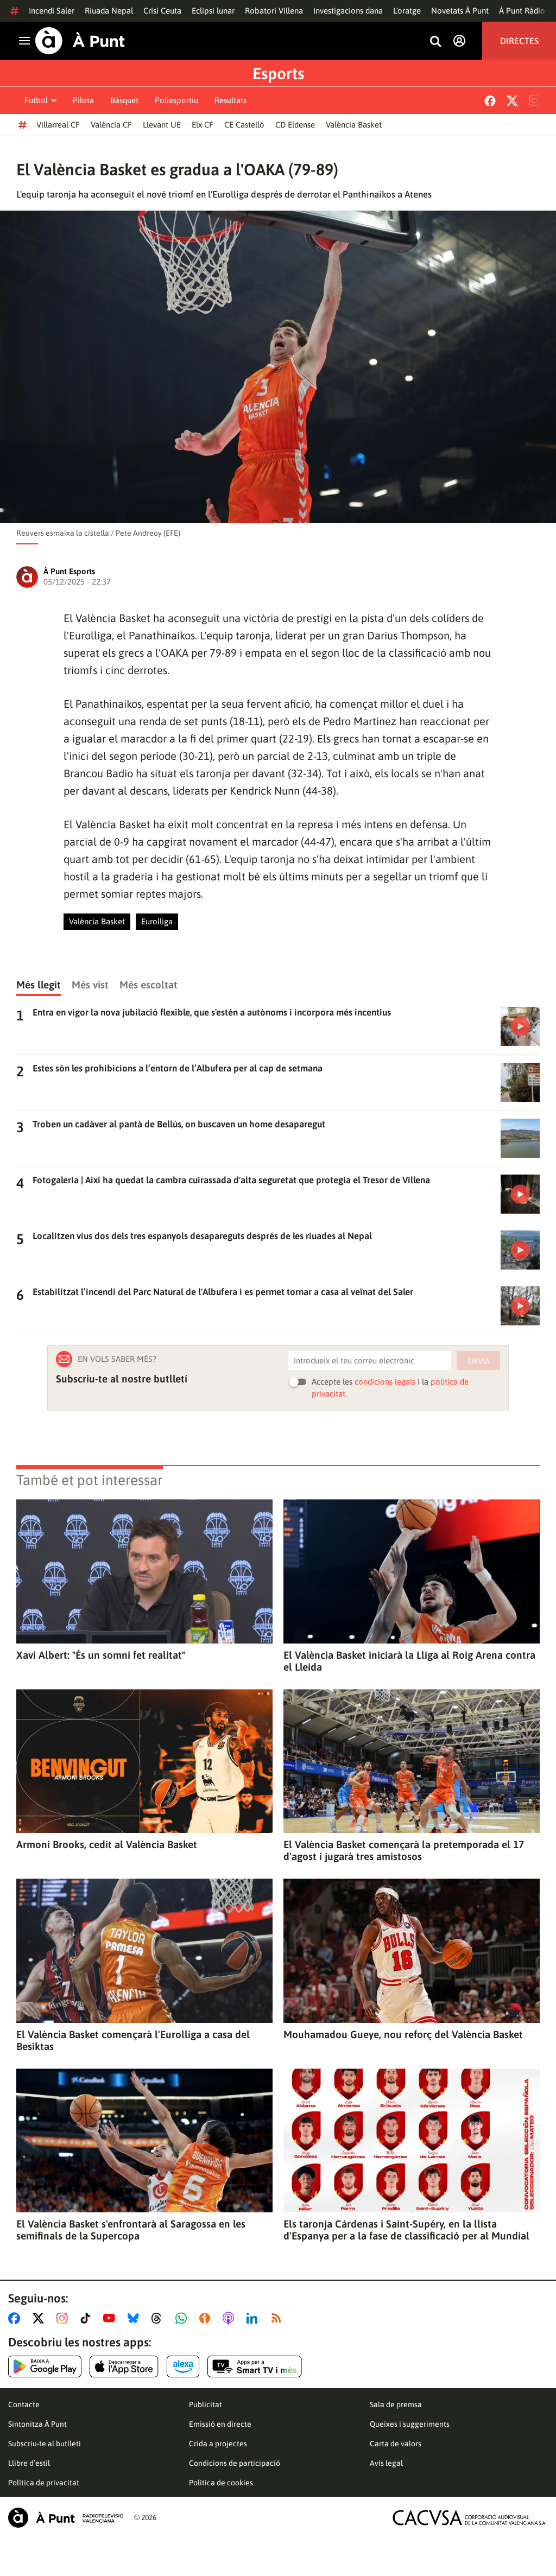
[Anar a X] (40, 2318)
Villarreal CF (58, 125)
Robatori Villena (274, 11)
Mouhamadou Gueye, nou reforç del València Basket (403, 2034)
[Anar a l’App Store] (124, 2366)
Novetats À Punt (460, 11)
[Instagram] (534, 100)
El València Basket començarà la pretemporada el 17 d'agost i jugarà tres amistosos (404, 1850)
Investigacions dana (348, 11)
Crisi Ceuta (162, 11)
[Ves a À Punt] (80, 41)
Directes (519, 41)
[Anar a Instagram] (64, 2318)
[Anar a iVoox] (207, 2318)
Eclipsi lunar (213, 11)
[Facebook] (490, 101)
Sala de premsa (396, 2404)
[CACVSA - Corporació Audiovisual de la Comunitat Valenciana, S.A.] (470, 2518)
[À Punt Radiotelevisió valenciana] (66, 2518)
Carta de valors (396, 2444)
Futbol (36, 100)
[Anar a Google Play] (45, 2366)
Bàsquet (124, 100)
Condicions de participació (235, 2463)
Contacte (24, 2404)
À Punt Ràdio (522, 11)
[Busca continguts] (435, 42)
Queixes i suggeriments (410, 2424)
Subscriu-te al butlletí (45, 2444)
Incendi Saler (52, 11)
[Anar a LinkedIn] (254, 2318)
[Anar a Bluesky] (135, 2318)
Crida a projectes (218, 2444)
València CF (111, 125)
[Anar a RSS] (279, 2318)
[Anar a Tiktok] (88, 2318)
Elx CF (203, 125)
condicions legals (385, 1382)
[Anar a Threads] (159, 2318)
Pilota (83, 100)
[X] (512, 101)
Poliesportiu (176, 100)
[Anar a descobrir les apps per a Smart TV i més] (255, 2366)
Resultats (230, 100)
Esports (278, 73)
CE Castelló (244, 125)
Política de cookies (221, 2483)
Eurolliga (157, 921)
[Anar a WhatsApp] (183, 2318)
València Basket (354, 125)
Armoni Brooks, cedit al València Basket (107, 1844)
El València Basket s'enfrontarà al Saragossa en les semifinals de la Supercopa (131, 2230)
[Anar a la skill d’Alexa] (183, 2366)
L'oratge (407, 11)
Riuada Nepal (109, 11)
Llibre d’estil (29, 2463)
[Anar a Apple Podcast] (230, 2318)
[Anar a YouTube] (111, 2318)
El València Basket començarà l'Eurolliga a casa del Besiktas (133, 2040)
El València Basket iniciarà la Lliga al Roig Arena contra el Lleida (409, 1661)
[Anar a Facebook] (16, 2318)
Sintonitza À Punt (37, 2424)
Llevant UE (162, 125)
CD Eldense (295, 125)
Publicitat (206, 2404)
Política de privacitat (44, 2483)
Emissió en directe (220, 2424)
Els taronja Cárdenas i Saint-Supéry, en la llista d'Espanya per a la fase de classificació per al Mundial (406, 2230)
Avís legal (386, 2463)
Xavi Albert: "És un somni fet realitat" (101, 1655)
